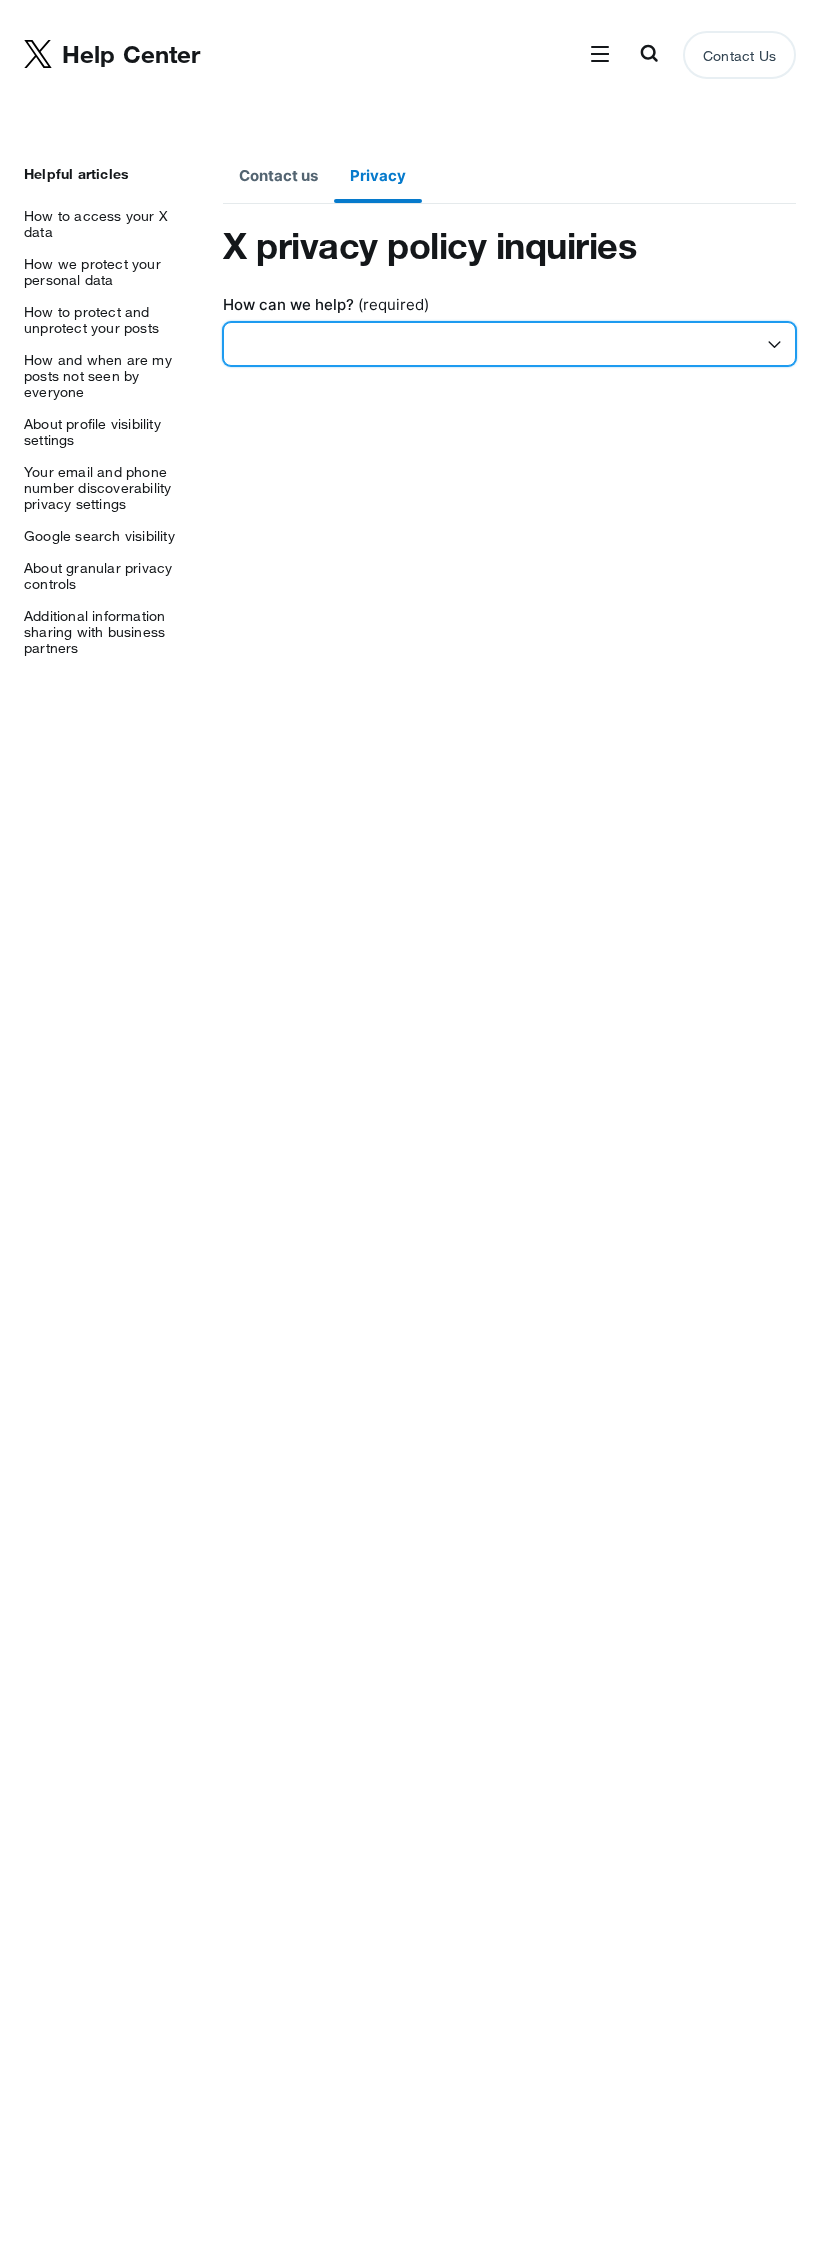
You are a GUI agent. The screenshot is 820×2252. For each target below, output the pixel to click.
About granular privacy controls (98, 576)
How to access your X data (96, 224)
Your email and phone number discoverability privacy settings (97, 488)
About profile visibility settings (92, 432)
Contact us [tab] (278, 175)
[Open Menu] (600, 55)
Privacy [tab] (378, 175)
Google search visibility (99, 536)
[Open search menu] (649, 55)
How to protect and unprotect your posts (91, 320)
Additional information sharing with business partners (94, 632)
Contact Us (739, 56)
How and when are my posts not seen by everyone (98, 376)
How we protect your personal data (92, 272)
